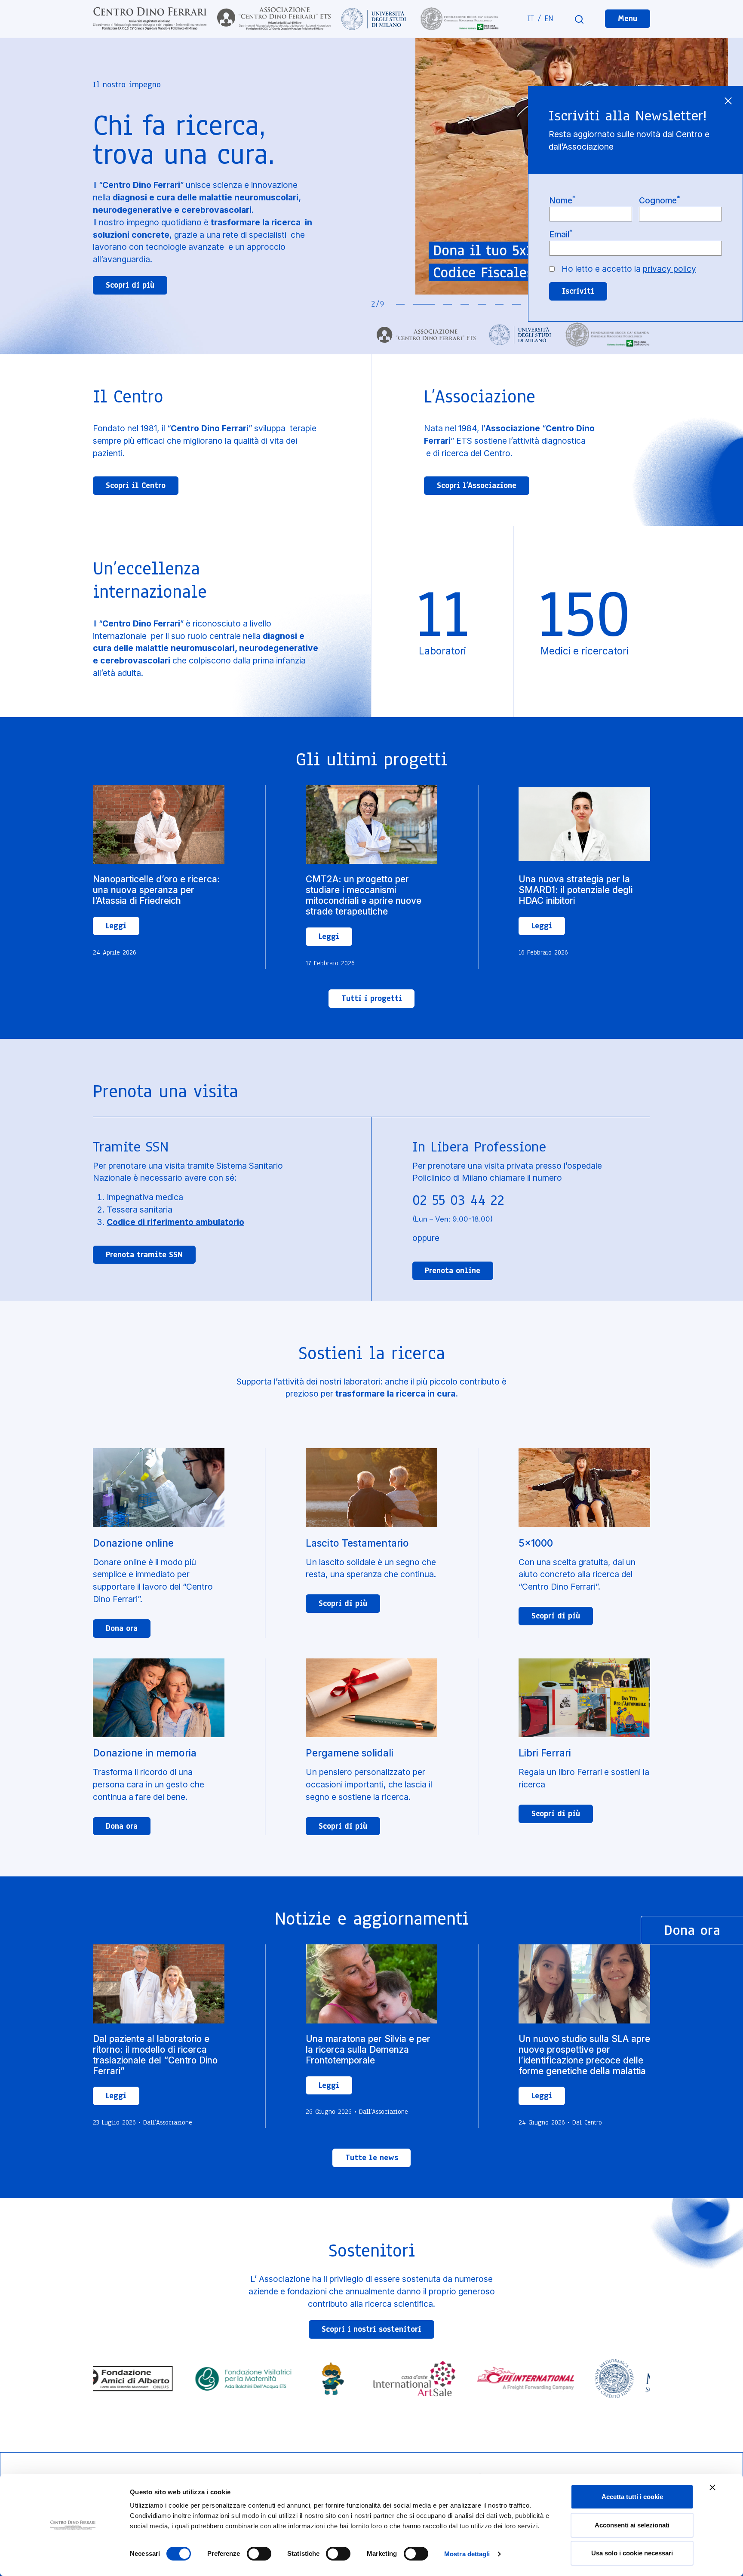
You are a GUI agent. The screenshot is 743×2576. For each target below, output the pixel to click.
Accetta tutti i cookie (632, 2497)
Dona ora (122, 1628)
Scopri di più (130, 285)
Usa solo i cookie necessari (632, 2553)
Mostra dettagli (467, 2554)
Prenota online (453, 1271)
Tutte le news (372, 2158)
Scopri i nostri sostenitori (371, 2329)
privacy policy (669, 269)
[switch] (259, 2554)
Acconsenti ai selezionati (632, 2525)
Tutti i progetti (372, 998)
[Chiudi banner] (712, 2487)
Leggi (116, 926)
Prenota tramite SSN (144, 1255)
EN (549, 18)
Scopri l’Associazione (477, 485)
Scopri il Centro (136, 485)
